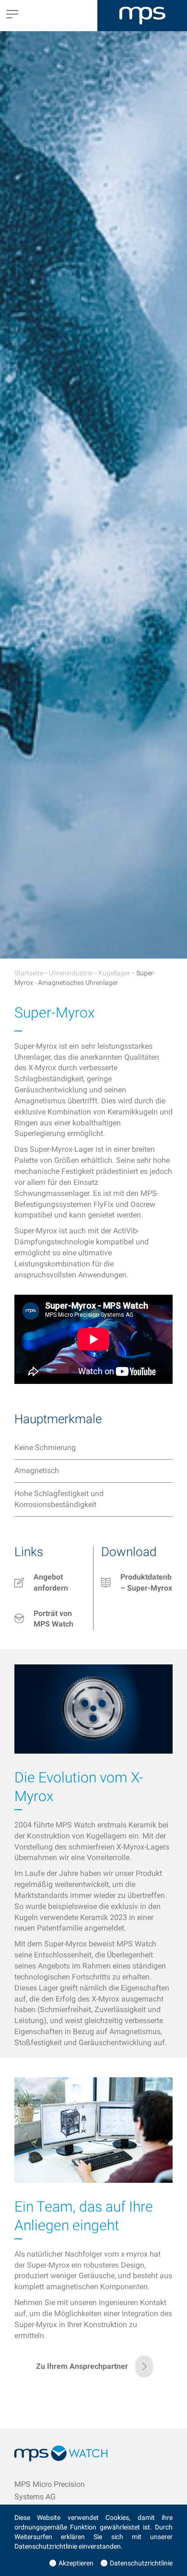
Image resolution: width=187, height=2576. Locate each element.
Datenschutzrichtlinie (141, 2563)
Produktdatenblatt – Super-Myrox (146, 1582)
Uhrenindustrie (71, 973)
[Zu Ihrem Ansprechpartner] (93, 2375)
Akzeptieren (76, 2563)
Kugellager (114, 973)
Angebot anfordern (51, 1582)
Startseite (29, 973)
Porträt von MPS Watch (53, 1619)
